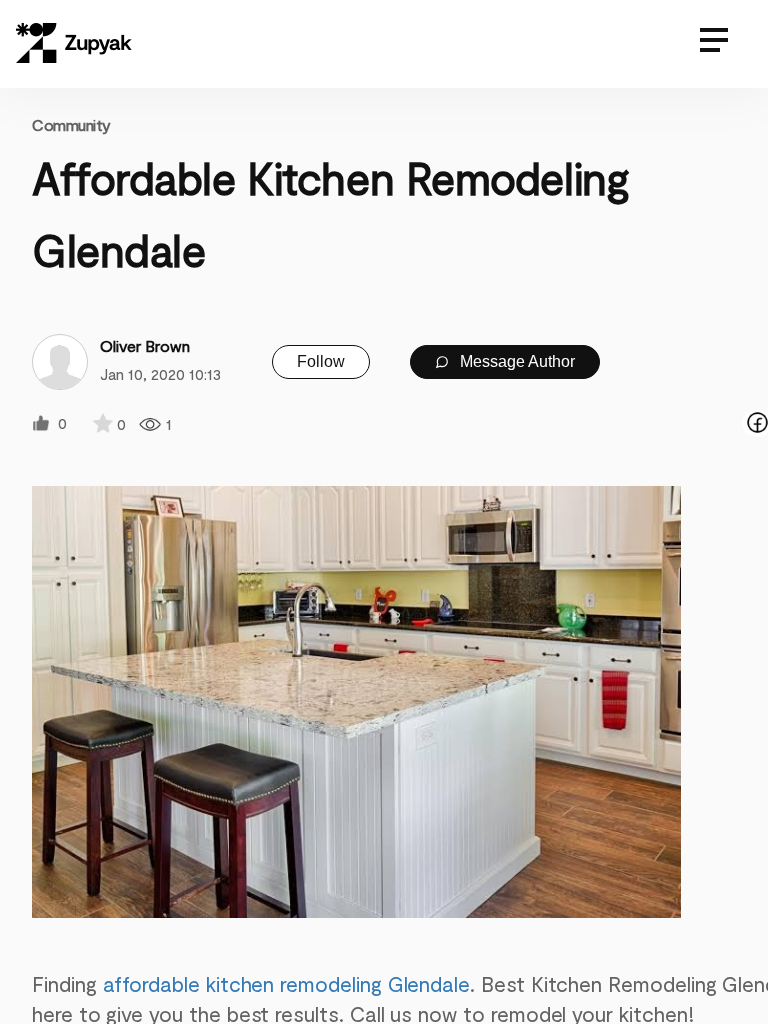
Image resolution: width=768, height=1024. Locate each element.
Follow (321, 361)
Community (71, 124)
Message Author (515, 361)
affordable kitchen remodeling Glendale (287, 983)
